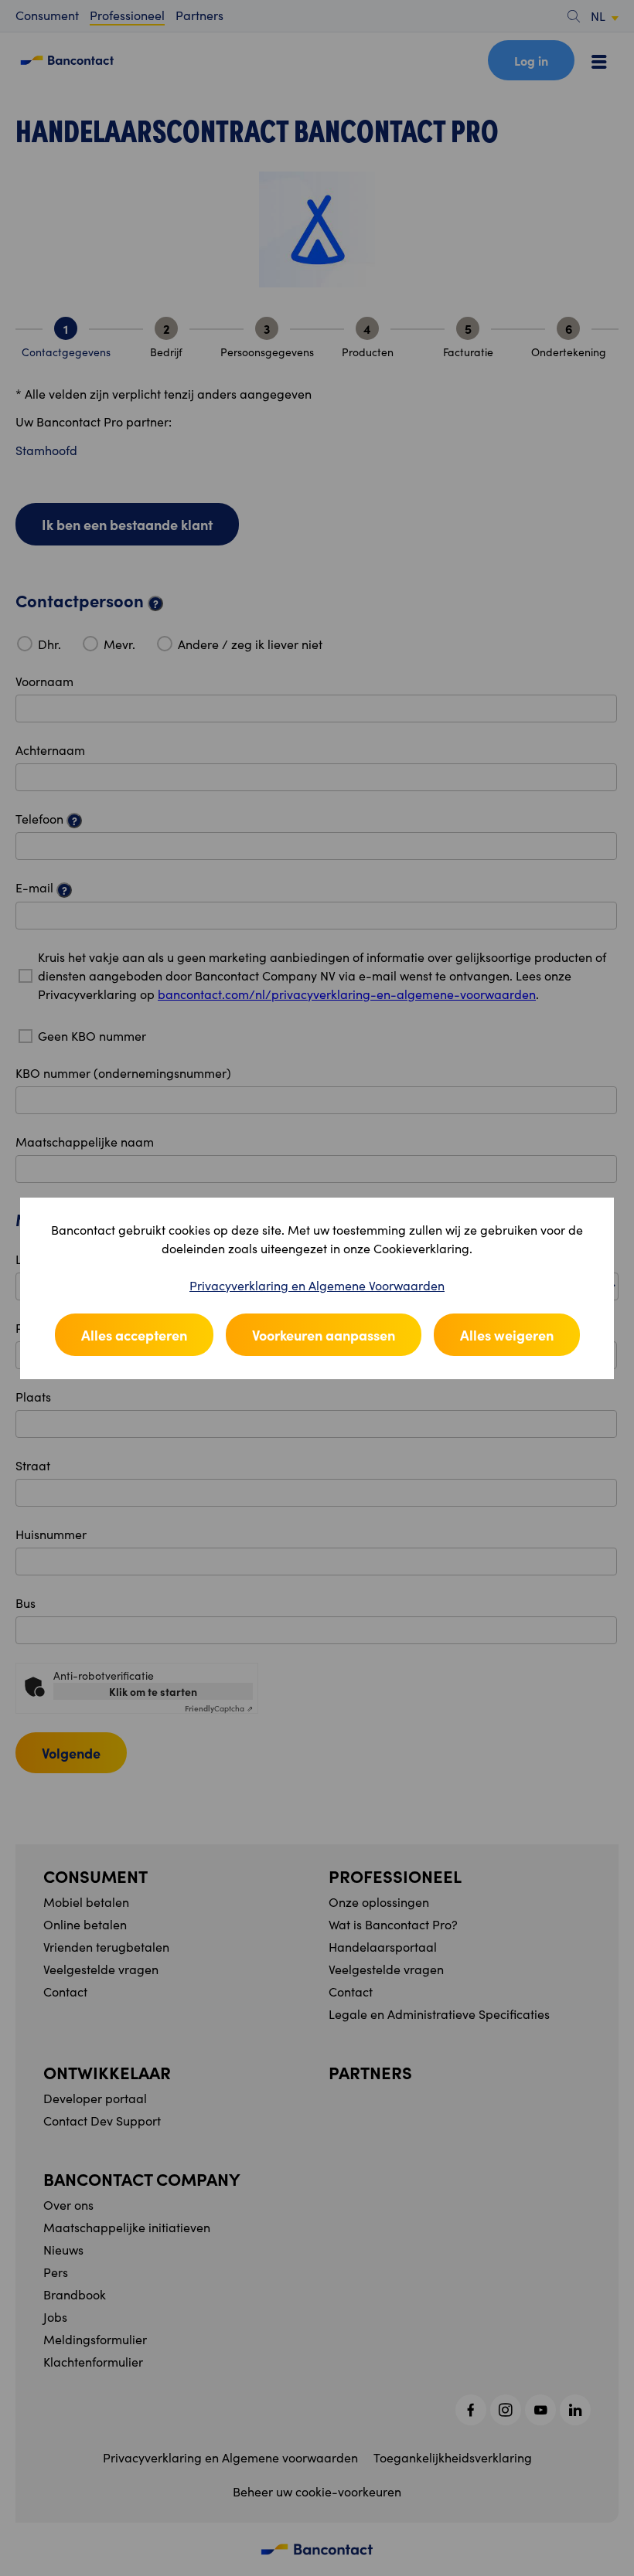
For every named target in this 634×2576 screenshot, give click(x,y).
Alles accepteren (134, 1335)
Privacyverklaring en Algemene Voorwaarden (317, 1285)
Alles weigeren (507, 1335)
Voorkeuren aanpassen (324, 1335)
